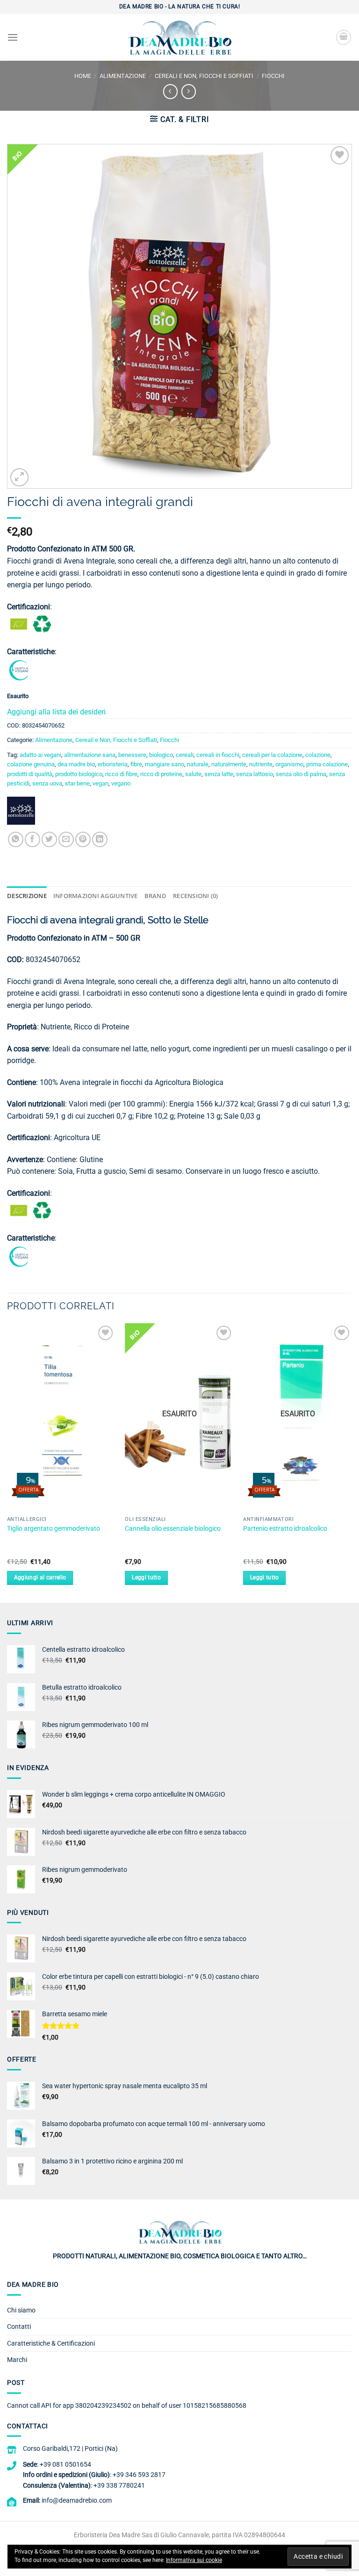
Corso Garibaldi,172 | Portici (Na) (70, 2448)
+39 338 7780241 (119, 2485)
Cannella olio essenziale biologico (173, 1529)
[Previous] (7, 1463)
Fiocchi (273, 76)
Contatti (19, 2326)
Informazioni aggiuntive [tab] (96, 896)
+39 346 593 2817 (139, 2475)
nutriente (261, 764)
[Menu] (13, 37)
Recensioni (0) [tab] (196, 896)
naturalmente (229, 764)
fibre (136, 764)
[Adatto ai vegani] (19, 670)
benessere (132, 755)
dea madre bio (76, 764)
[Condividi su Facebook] (32, 839)
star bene (77, 783)
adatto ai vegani (40, 755)
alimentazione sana (90, 755)
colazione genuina (31, 764)
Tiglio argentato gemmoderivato (54, 1529)
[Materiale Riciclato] (42, 624)
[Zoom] (19, 477)
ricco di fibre (121, 774)
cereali (185, 755)
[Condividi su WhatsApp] (16, 839)
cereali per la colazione (272, 755)
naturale (198, 764)
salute (193, 774)
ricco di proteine (161, 774)
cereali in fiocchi (218, 755)
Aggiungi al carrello (40, 1577)
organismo (289, 764)
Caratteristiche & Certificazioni (51, 2343)
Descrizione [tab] (27, 896)
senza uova (47, 783)
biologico (161, 755)
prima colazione (327, 764)
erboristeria (113, 764)
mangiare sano (165, 764)
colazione (318, 755)
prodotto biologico (79, 774)
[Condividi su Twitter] (49, 839)
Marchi (17, 2360)
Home (83, 76)
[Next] (352, 1463)
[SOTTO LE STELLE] (21, 814)
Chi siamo (21, 2310)
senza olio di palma (301, 774)
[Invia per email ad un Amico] (66, 839)
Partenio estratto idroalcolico (285, 1529)
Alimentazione (123, 76)
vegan (101, 783)
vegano (121, 783)
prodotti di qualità (30, 774)
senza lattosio (255, 774)
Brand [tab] (155, 896)
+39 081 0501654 (65, 2464)
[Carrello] (344, 37)
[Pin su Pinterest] (83, 839)
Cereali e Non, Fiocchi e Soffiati (204, 76)
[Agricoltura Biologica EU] (19, 624)
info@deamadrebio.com (77, 2500)
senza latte (219, 774)
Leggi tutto (146, 1577)
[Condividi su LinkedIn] (100, 839)
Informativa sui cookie (194, 2560)
